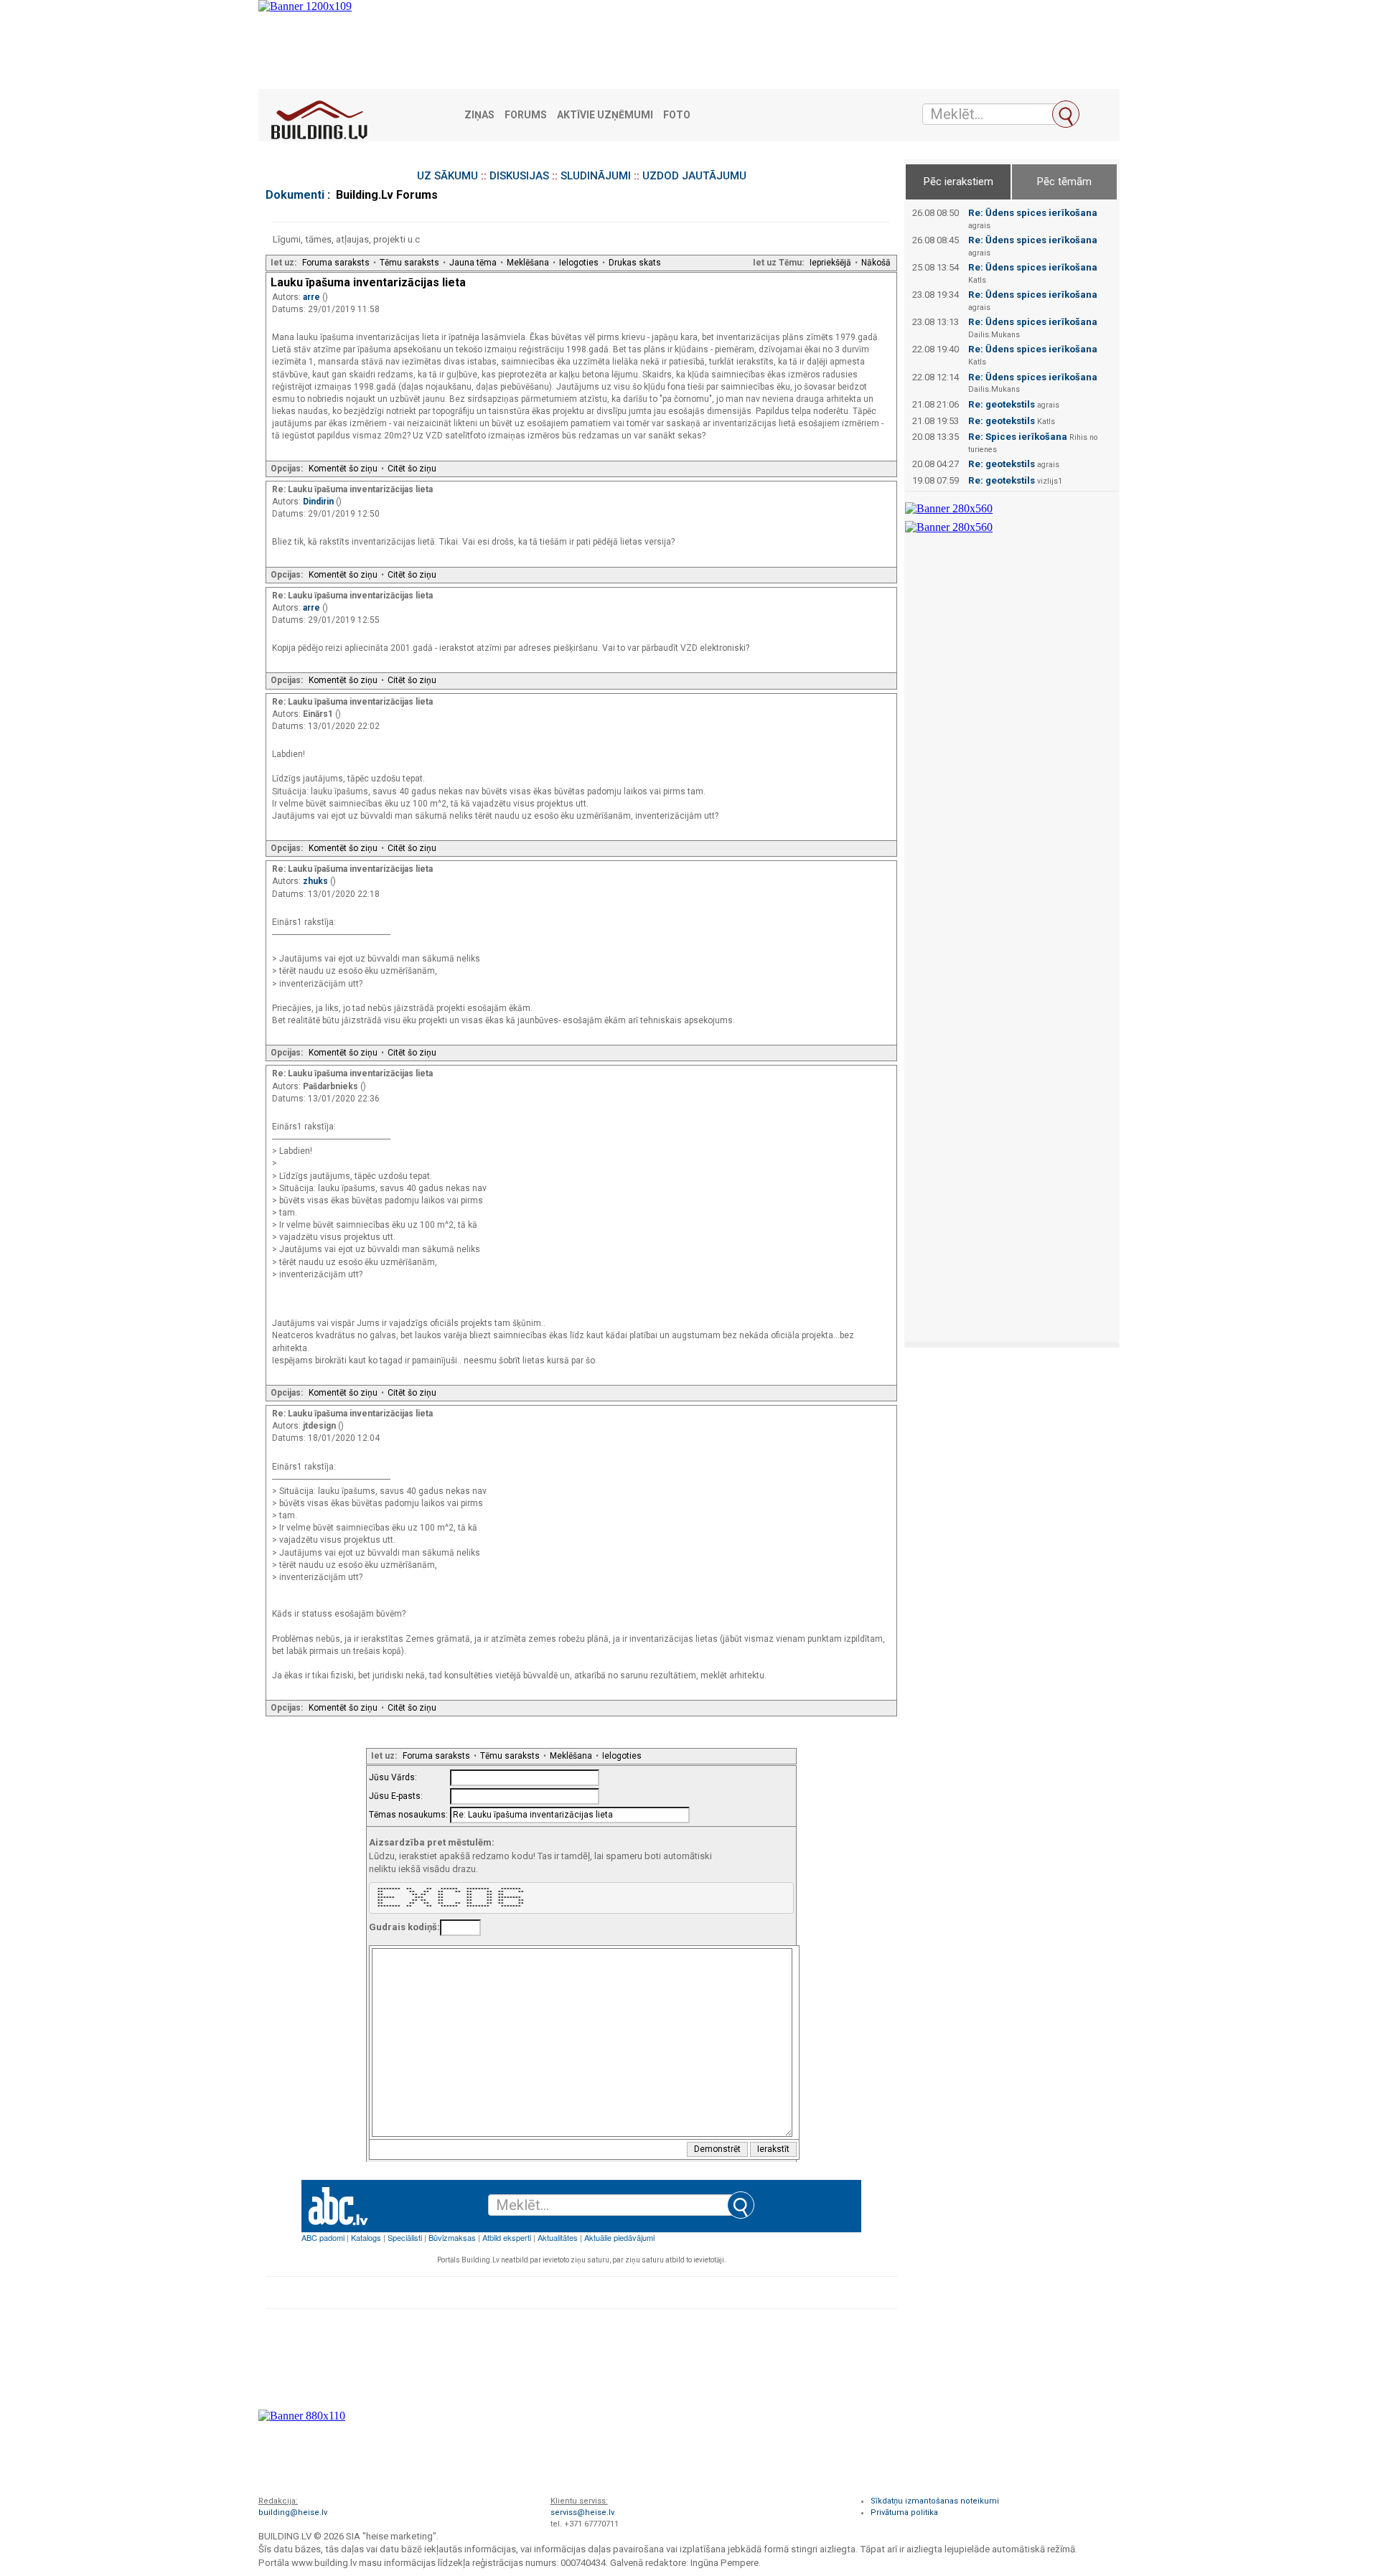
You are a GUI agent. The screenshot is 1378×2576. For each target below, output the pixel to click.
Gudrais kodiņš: (404, 1927)
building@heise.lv (293, 2512)
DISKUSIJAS (519, 176)
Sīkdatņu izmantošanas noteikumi (935, 2501)
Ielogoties (579, 263)
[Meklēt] (1066, 114)
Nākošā (876, 263)
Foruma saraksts (336, 263)
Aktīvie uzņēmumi (605, 115)
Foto (677, 115)
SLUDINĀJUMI (596, 176)
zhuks (317, 881)
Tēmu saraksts (409, 263)
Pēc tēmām (1064, 182)
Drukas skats (635, 263)
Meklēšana (528, 263)
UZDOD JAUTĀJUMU (694, 176)
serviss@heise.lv (582, 2512)
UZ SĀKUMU (447, 176)
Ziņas (479, 115)
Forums (526, 115)
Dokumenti (295, 195)
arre (313, 297)
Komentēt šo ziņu (343, 469)
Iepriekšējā (830, 263)
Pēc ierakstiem (958, 182)
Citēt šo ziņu (412, 469)
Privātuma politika (904, 2512)
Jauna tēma (473, 263)
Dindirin (319, 502)
